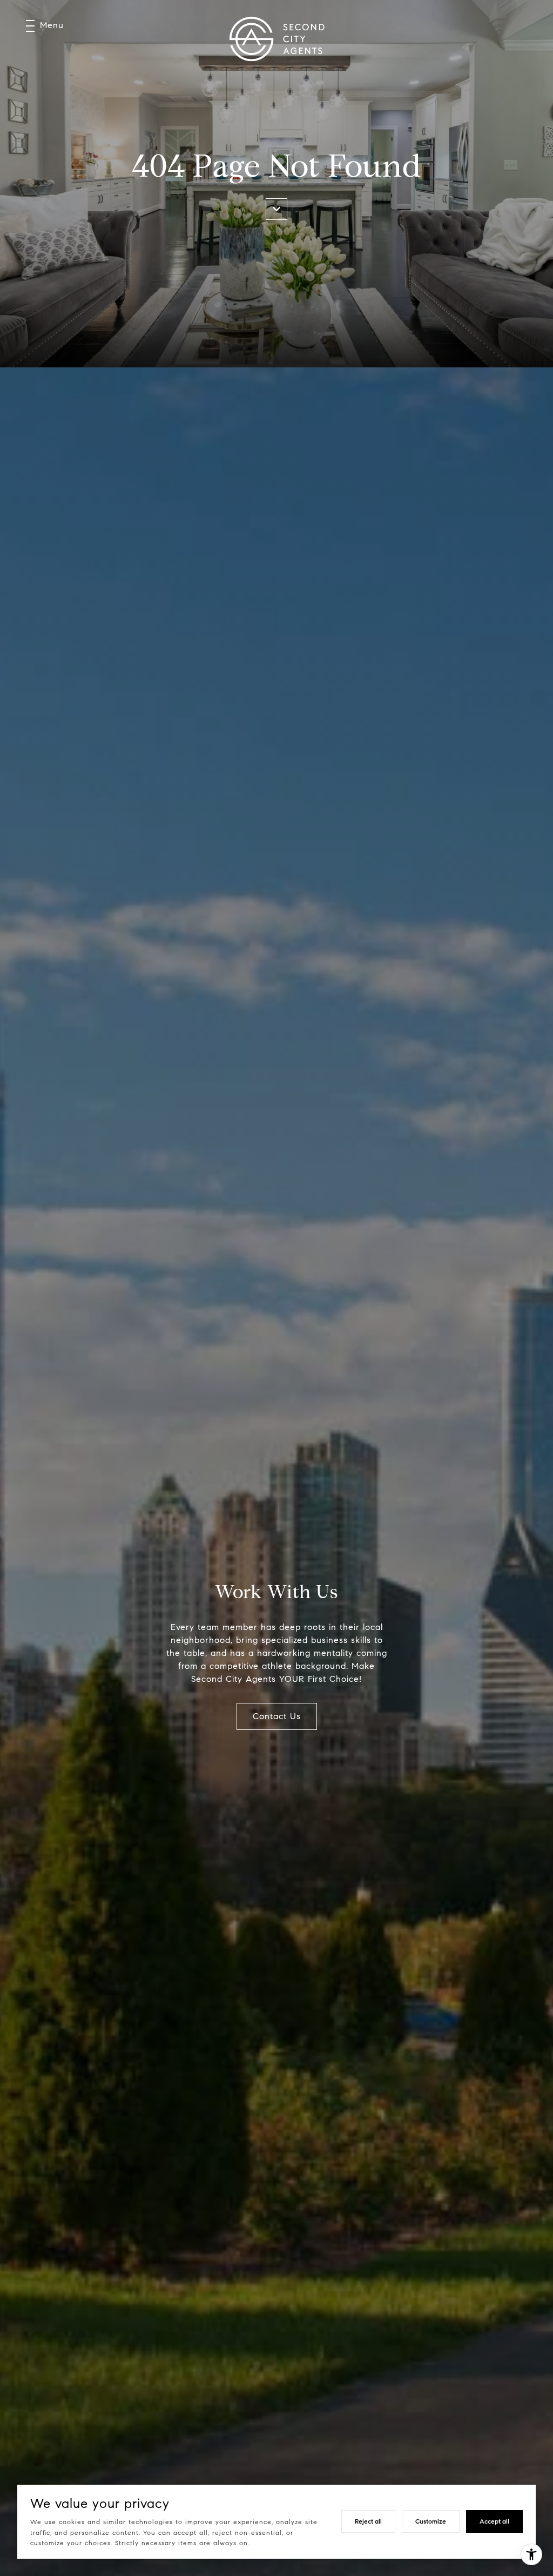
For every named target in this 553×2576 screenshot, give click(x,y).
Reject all (368, 2521)
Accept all (494, 2521)
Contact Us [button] (277, 1716)
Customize (431, 2521)
